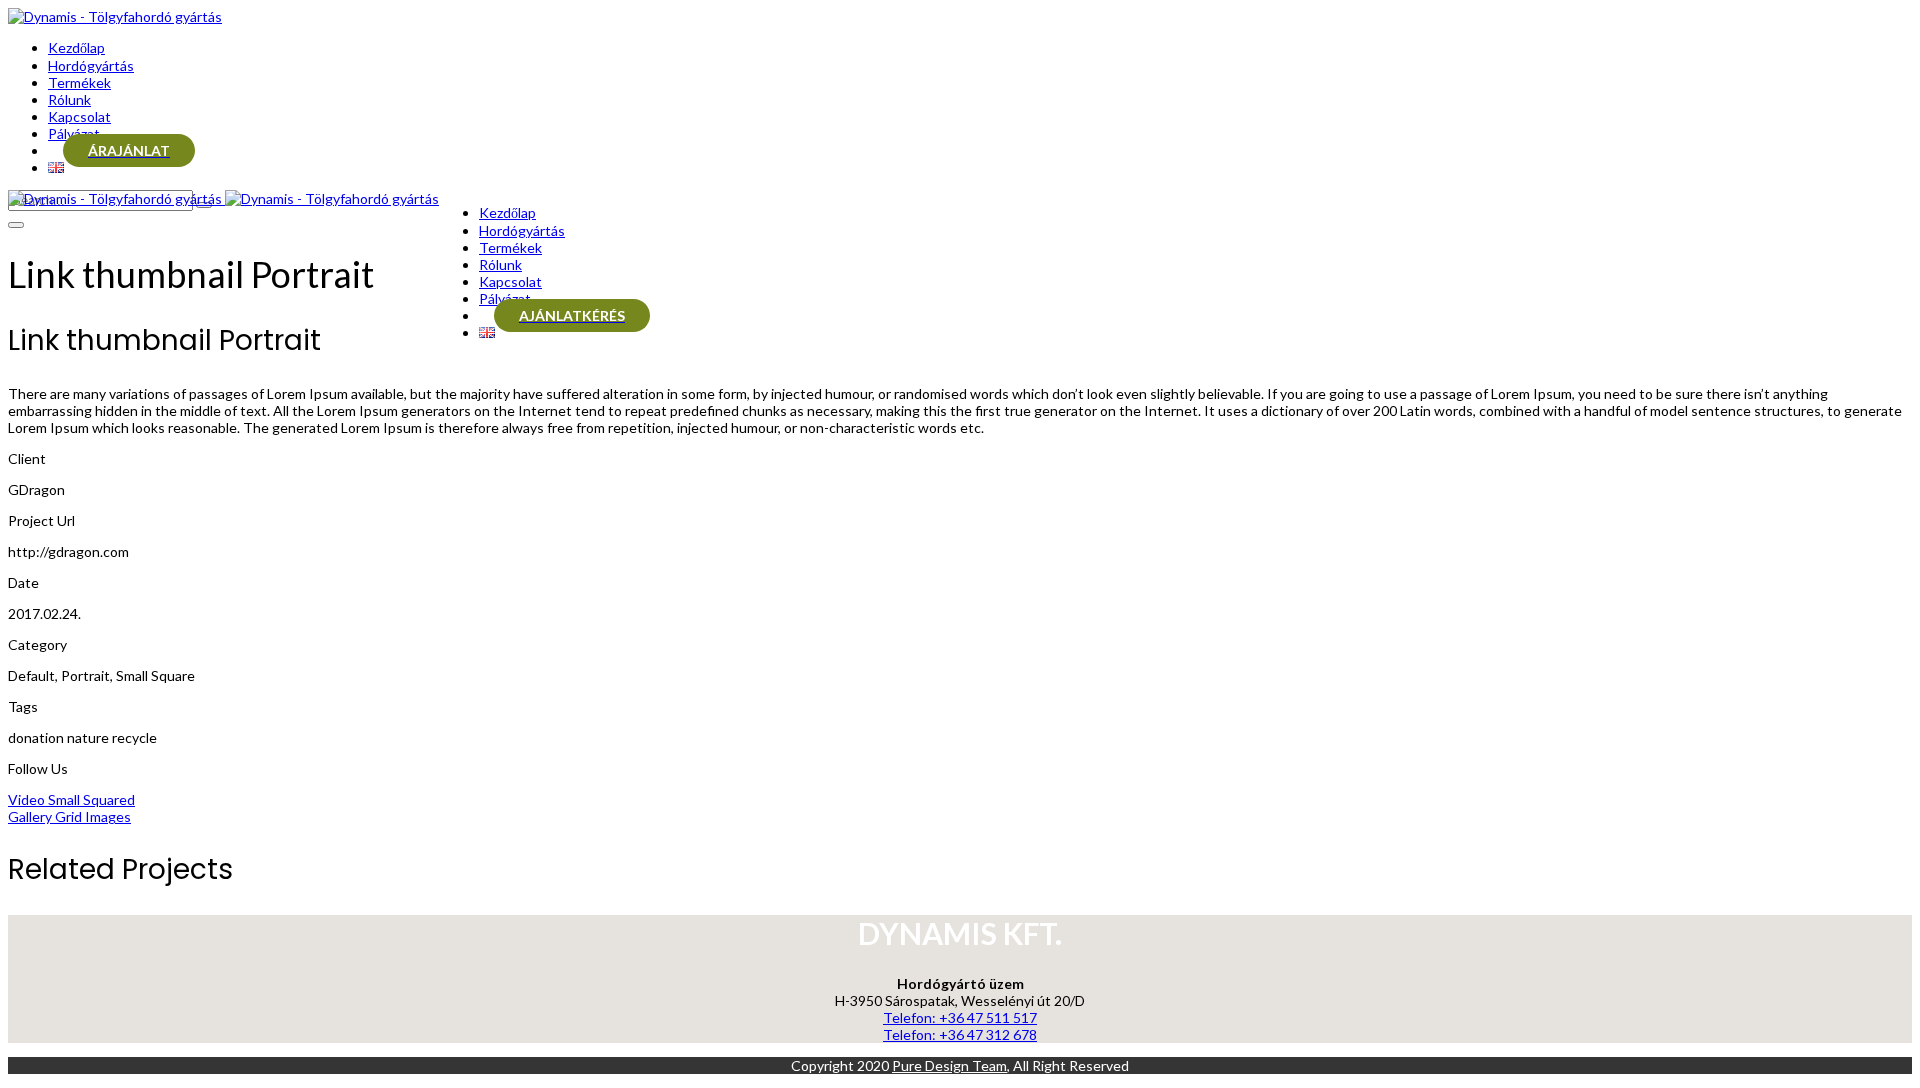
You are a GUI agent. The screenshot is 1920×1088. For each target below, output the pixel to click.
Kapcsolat (79, 116)
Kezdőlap (76, 47)
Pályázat (74, 133)
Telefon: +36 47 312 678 (960, 1034)
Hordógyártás (91, 65)
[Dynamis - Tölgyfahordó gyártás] (115, 16)
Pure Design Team (949, 1065)
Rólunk (69, 99)
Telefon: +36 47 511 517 (960, 1017)
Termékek (79, 82)
